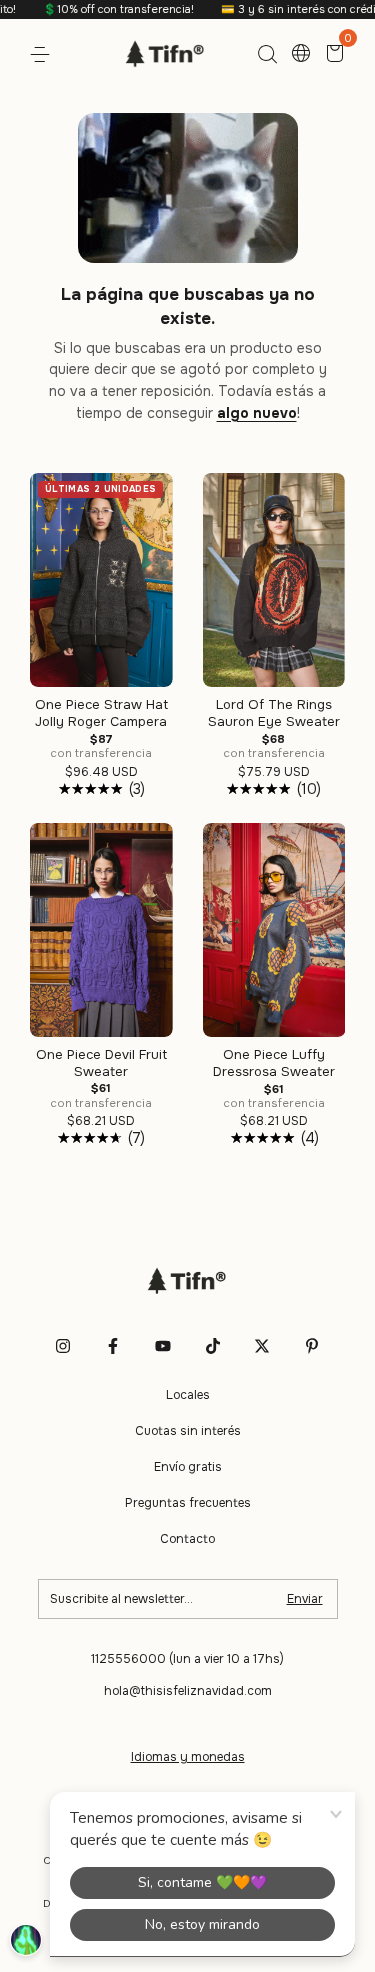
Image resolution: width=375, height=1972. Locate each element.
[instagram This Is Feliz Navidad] (63, 1346)
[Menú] (43, 55)
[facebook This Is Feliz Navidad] (113, 1346)
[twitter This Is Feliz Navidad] (262, 1346)
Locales (188, 1395)
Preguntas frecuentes (188, 1503)
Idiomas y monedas (188, 1757)
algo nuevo (257, 413)
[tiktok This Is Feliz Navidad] (213, 1346)
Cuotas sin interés (188, 1431)
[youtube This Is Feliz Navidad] (163, 1346)
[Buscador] (267, 55)
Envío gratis (188, 1467)
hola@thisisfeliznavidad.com (188, 1691)
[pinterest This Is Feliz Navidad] (312, 1346)
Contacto (187, 1539)
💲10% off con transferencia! (99, 9)
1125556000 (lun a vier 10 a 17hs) (187, 1659)
